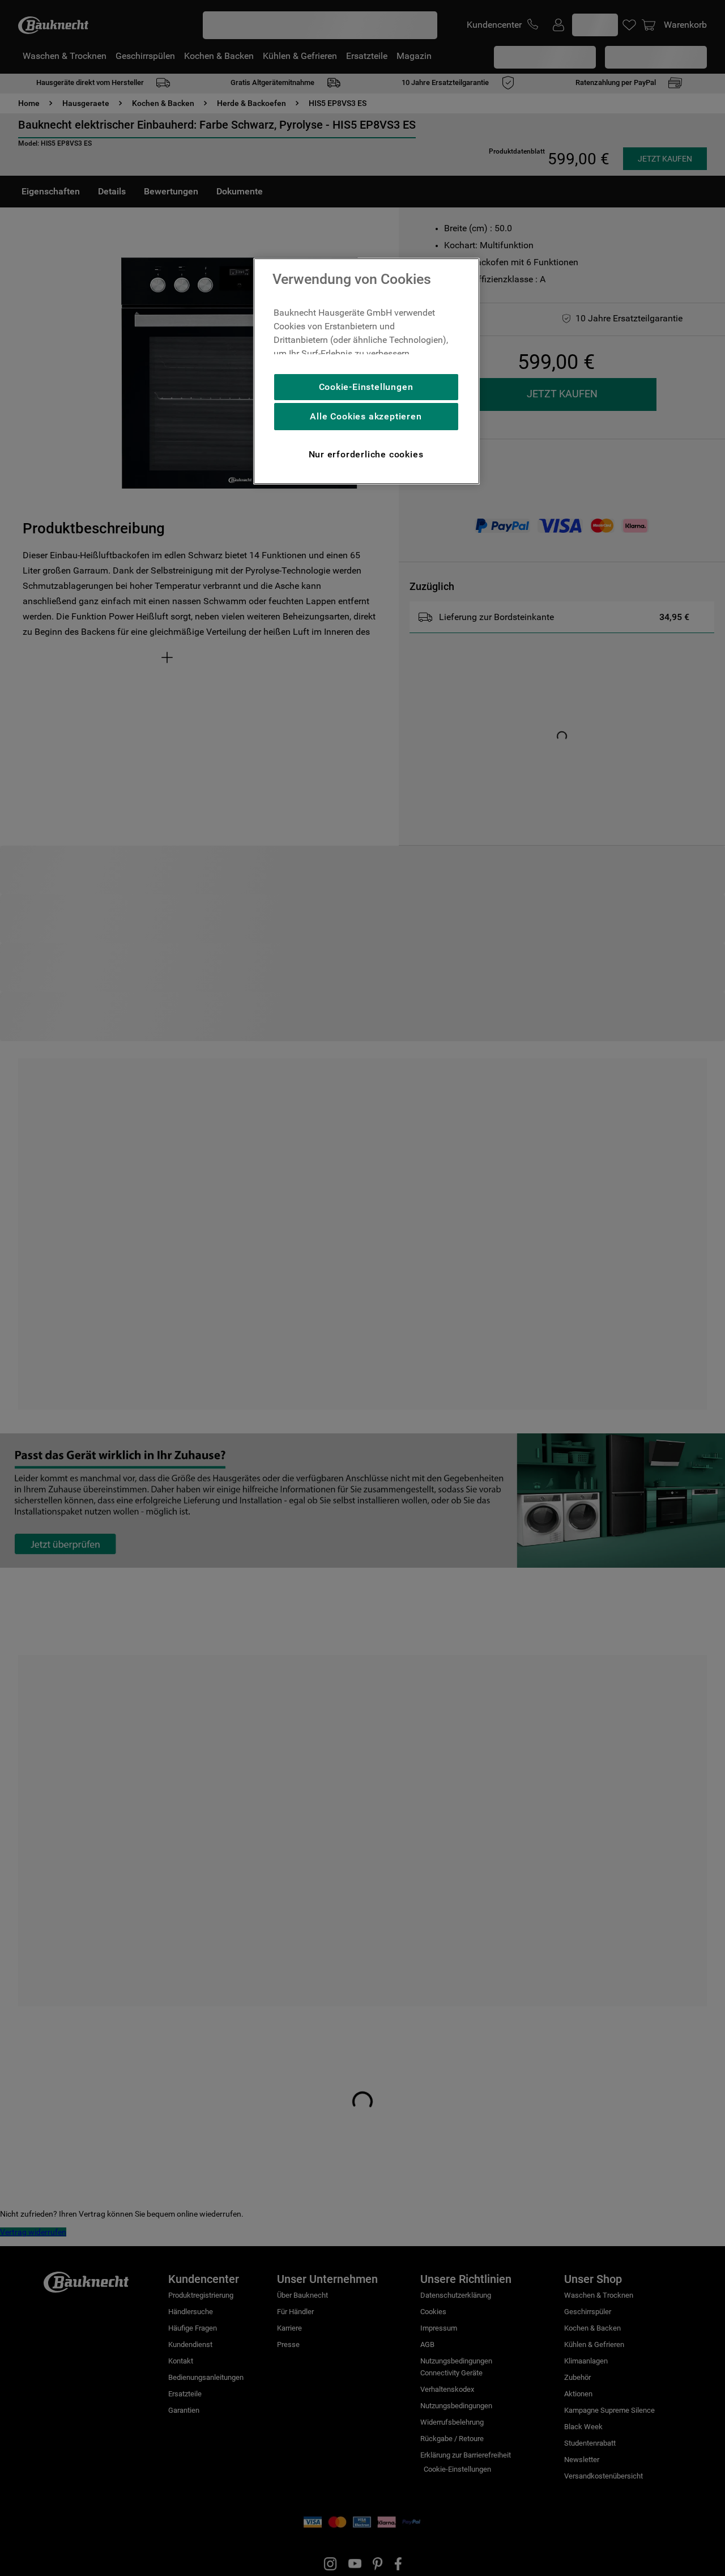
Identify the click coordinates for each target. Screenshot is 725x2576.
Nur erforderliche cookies (366, 454)
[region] (366, 371)
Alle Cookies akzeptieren (366, 416)
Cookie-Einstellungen (366, 387)
